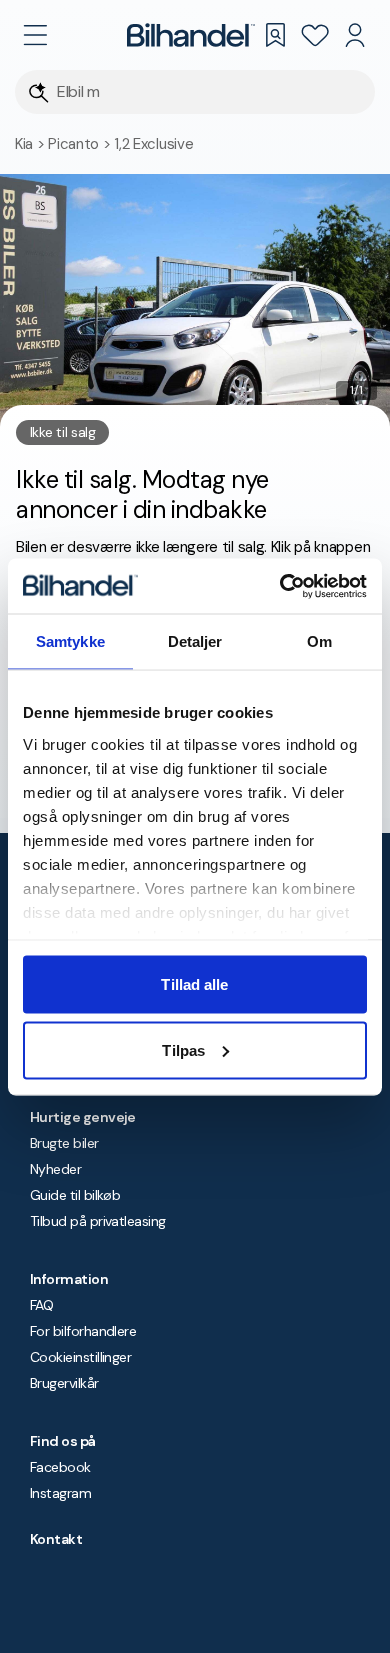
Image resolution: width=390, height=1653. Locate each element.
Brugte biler (64, 1143)
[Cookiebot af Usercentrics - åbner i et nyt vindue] (280, 586)
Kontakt (56, 1539)
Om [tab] (319, 641)
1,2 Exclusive (153, 144)
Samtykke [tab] (70, 641)
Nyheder (55, 1169)
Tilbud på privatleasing (98, 1221)
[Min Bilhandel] (355, 35)
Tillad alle (194, 984)
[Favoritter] (315, 35)
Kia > (31, 144)
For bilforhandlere (83, 1331)
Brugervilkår (64, 1383)
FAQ (41, 1305)
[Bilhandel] (191, 35)
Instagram (60, 1493)
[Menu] (35, 35)
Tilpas (183, 1049)
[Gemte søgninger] (275, 35)
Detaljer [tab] (195, 641)
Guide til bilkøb (75, 1195)
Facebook (60, 1467)
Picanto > (81, 144)
